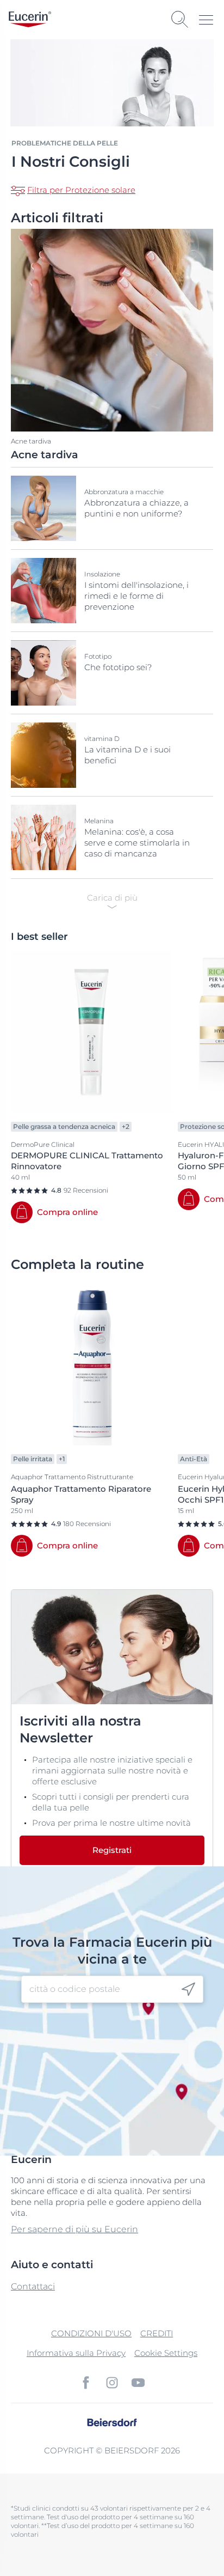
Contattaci (33, 2286)
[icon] (188, 1989)
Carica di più (112, 898)
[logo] (30, 19)
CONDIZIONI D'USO (91, 2333)
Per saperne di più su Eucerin (74, 2229)
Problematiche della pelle (65, 143)
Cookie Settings (166, 2353)
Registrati (112, 1850)
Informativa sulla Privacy (76, 2353)
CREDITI (157, 2333)
